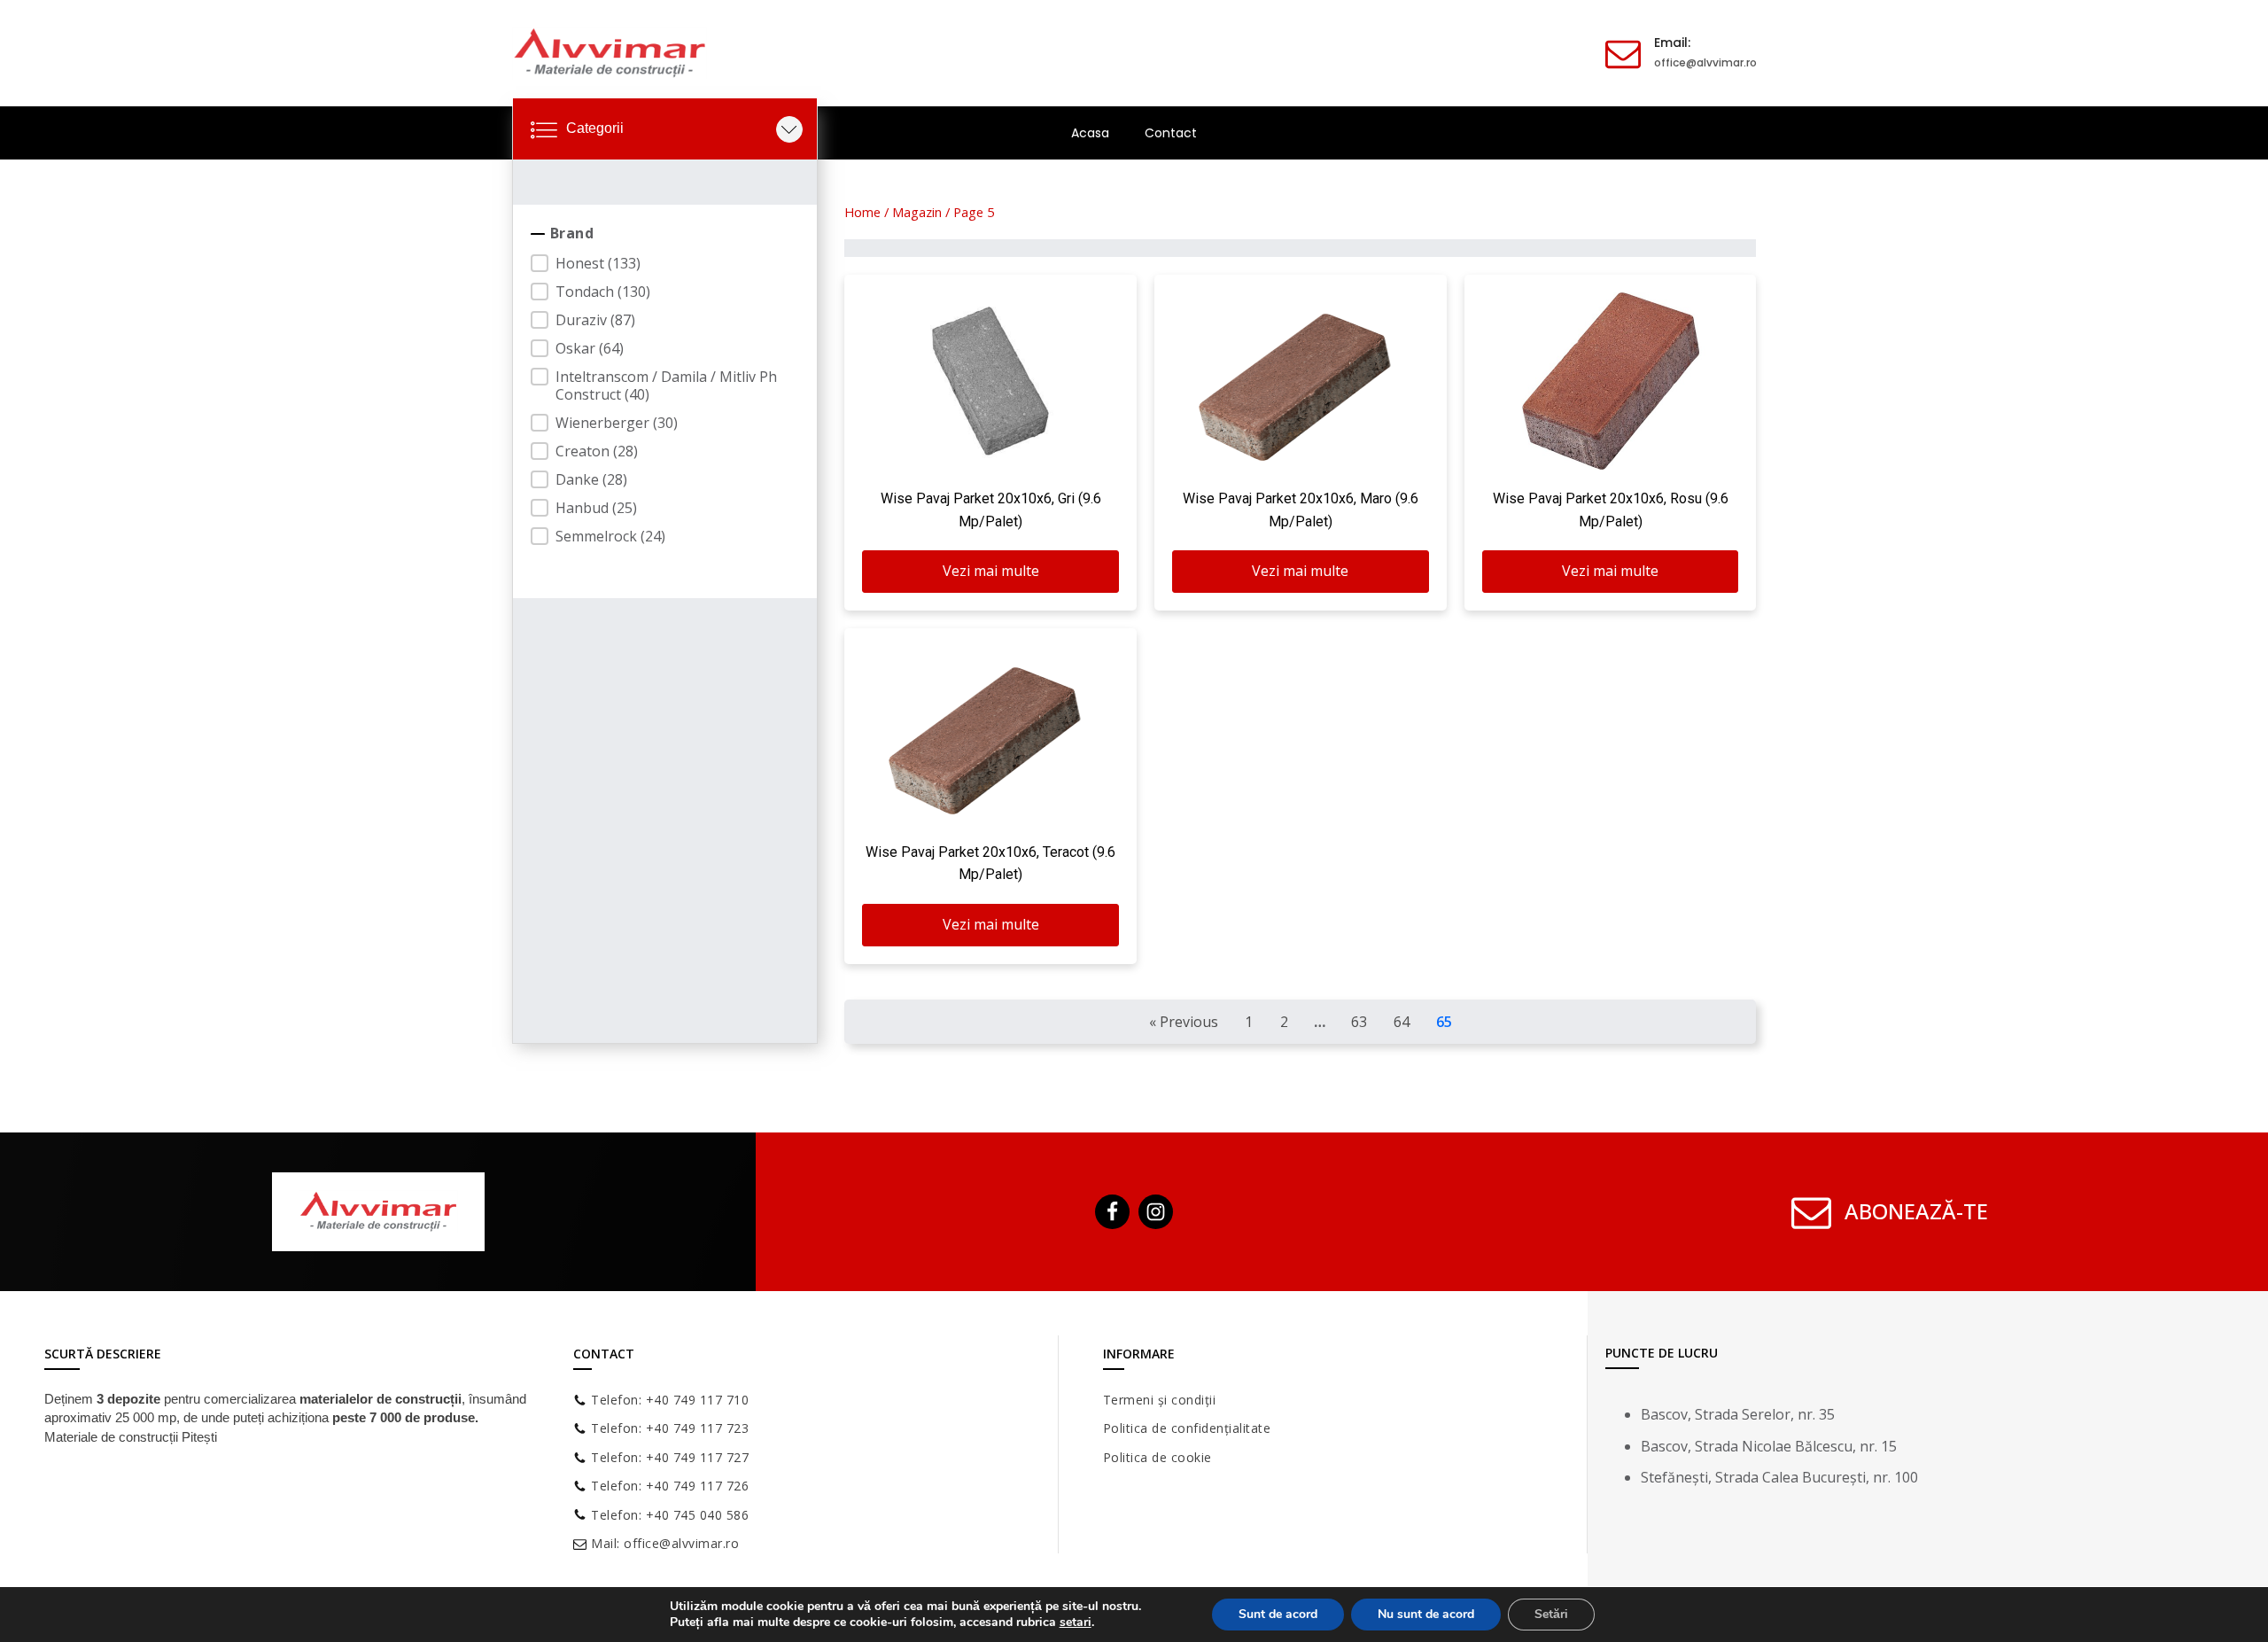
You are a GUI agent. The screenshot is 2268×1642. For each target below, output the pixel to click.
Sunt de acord (1278, 1614)
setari (1076, 1623)
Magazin (917, 212)
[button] (665, 263)
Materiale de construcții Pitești (131, 1437)
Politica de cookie (1157, 1457)
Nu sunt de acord (1426, 1614)
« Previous (1184, 1022)
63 (1359, 1022)
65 (1444, 1022)
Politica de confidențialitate (1187, 1428)
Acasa (1090, 133)
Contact (1171, 133)
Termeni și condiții (1160, 1400)
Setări (1551, 1614)
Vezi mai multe (991, 571)
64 (1402, 1022)
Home (862, 212)
